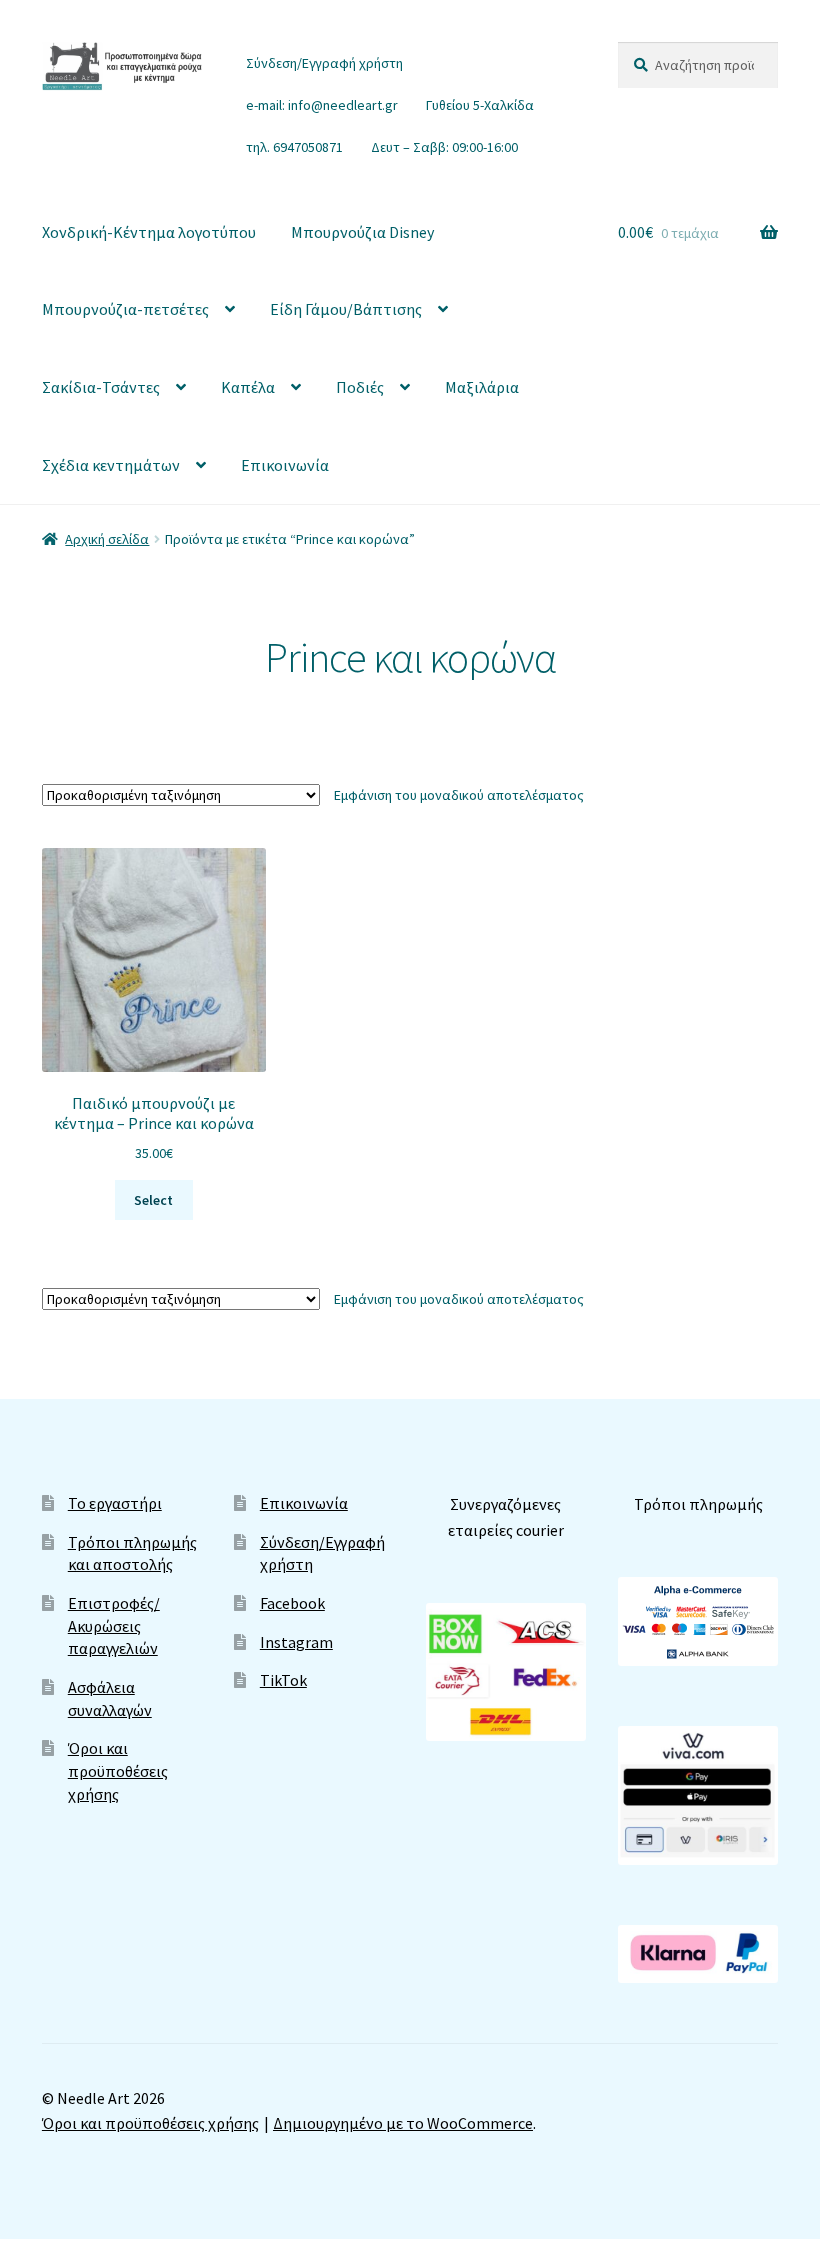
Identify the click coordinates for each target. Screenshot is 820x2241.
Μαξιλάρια (482, 387)
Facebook (292, 1603)
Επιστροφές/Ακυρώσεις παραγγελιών (114, 1625)
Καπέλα (248, 387)
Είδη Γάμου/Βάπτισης (346, 309)
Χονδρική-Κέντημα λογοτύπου (149, 232)
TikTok (283, 1680)
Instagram (296, 1642)
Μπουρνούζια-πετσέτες (125, 309)
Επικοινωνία (285, 465)
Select (153, 1200)
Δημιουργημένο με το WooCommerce (403, 2123)
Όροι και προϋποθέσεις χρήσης (118, 1770)
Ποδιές (360, 387)
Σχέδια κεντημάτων (111, 465)
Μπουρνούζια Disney (362, 232)
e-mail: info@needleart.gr (322, 105)
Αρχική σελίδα (107, 539)
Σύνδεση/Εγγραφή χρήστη (324, 63)
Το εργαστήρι (115, 1503)
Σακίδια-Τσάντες (101, 387)
